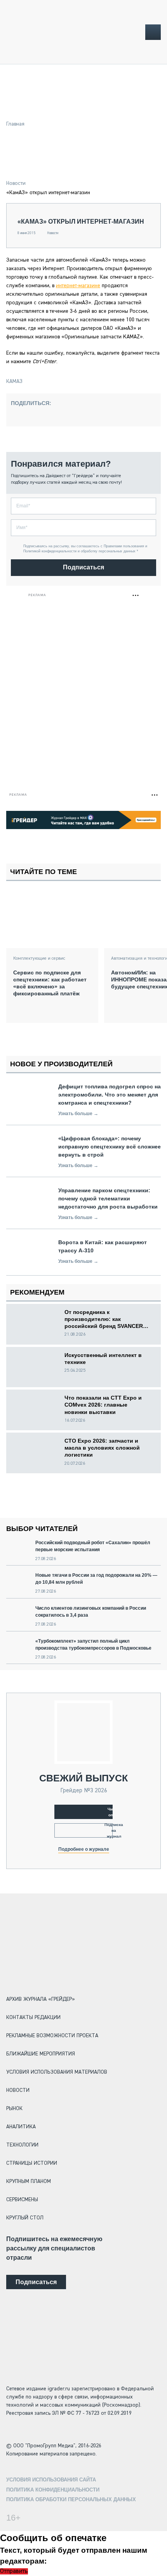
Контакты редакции (33, 2017)
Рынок (14, 2109)
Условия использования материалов (57, 2072)
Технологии (22, 2145)
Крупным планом (29, 2181)
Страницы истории (32, 2163)
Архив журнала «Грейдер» (41, 1999)
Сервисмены (22, 2200)
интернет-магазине (78, 286)
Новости (16, 183)
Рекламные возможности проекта (52, 2036)
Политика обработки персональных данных (71, 2499)
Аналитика (21, 2127)
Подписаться (83, 567)
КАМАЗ (14, 381)
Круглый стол (25, 2218)
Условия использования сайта (51, 2480)
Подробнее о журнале (84, 1849)
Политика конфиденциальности (53, 2490)
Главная (15, 124)
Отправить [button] (14, 2571)
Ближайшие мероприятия (41, 2054)
